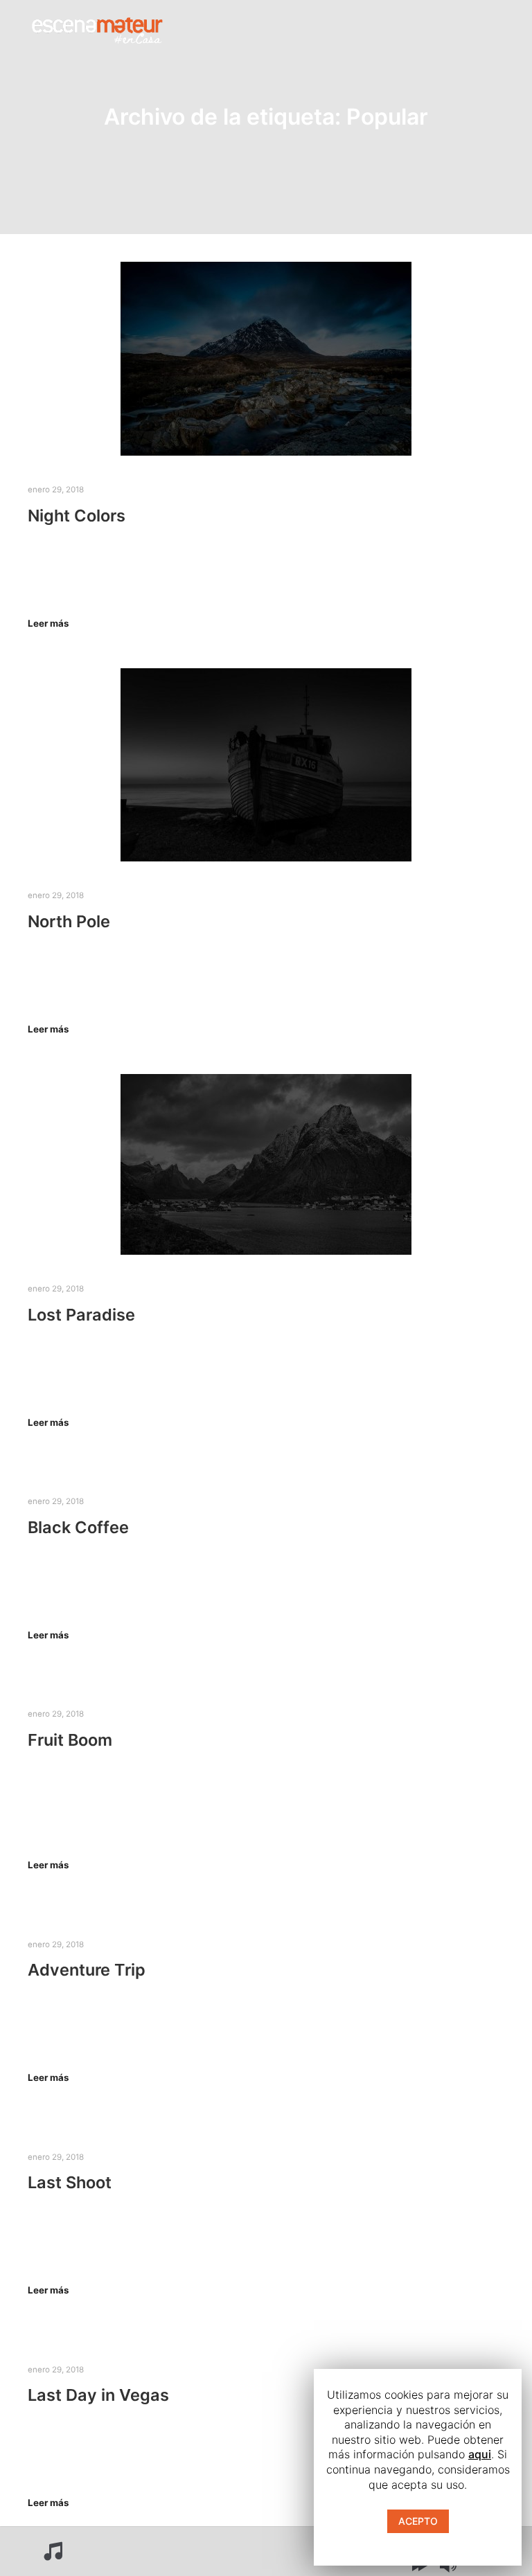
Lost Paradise (81, 1315)
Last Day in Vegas (98, 2395)
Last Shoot (70, 2182)
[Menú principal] (369, 28)
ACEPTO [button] (418, 2521)
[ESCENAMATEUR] (97, 28)
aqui (480, 2454)
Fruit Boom (70, 1740)
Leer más (48, 623)
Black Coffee (78, 1527)
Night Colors (77, 516)
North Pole (69, 921)
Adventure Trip (87, 1970)
